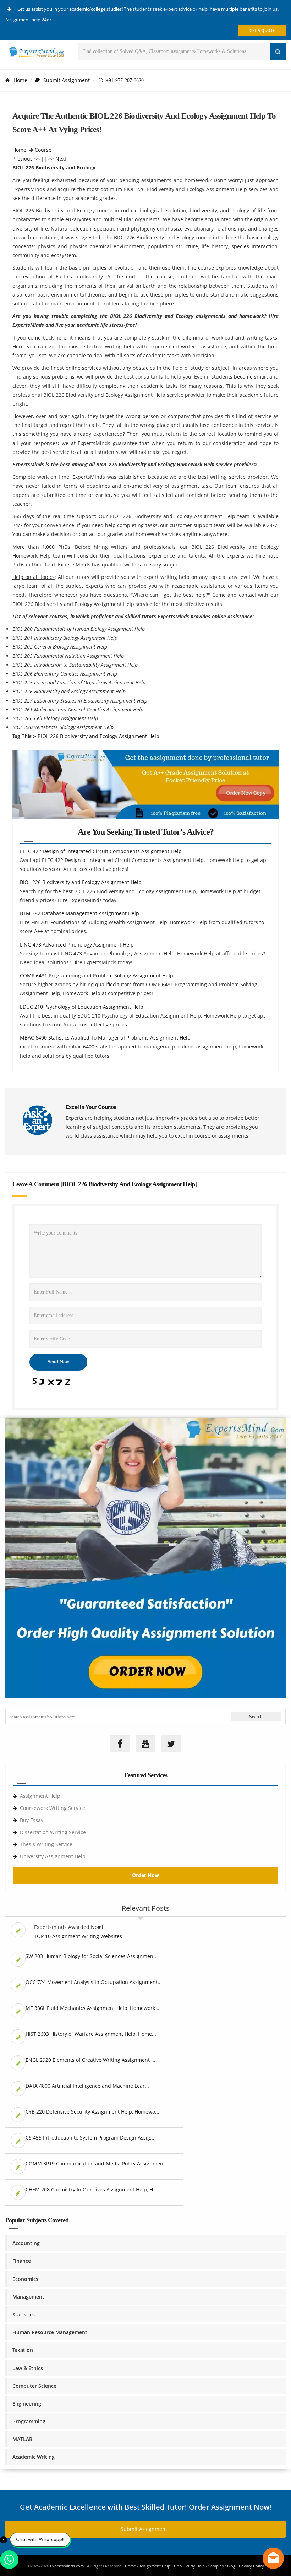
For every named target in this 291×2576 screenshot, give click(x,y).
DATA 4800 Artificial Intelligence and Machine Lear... (87, 2086)
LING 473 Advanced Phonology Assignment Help (77, 945)
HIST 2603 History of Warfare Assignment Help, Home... (91, 2034)
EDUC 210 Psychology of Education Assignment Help (82, 1007)
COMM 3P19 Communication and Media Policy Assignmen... (97, 2163)
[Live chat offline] (273, 2558)
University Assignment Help (53, 1856)
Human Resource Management (50, 2332)
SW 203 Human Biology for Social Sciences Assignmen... (92, 1956)
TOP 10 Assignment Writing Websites (78, 1936)
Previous (23, 159)
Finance (22, 2261)
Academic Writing (34, 2457)
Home (20, 80)
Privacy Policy (251, 2566)
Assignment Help (40, 1796)
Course (43, 150)
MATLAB (22, 2439)
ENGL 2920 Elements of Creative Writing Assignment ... (90, 2060)
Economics (25, 2279)
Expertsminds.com (67, 2566)
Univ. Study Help (189, 2566)
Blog (231, 2566)
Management (28, 2297)
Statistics (24, 2314)
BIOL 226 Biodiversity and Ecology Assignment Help (98, 736)
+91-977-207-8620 (123, 80)
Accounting (26, 2243)
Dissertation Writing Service (53, 1832)
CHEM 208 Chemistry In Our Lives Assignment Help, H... (91, 2189)
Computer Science (34, 2386)
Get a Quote (262, 30)
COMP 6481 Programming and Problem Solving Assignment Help (97, 975)
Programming (29, 2421)
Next (61, 159)
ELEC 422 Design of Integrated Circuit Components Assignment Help (101, 851)
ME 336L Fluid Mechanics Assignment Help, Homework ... (93, 2008)
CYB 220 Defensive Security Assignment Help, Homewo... (92, 2112)
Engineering (27, 2404)
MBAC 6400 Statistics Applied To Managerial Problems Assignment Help (105, 1038)
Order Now (145, 1875)
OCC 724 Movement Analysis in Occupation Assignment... (94, 1982)
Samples (216, 2566)
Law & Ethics (28, 2368)
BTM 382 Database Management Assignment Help (79, 913)
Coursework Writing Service (53, 1808)
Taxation (23, 2350)
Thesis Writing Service (46, 1844)
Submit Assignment (67, 80)
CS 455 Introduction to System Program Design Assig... (90, 2138)
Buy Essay (32, 1820)
